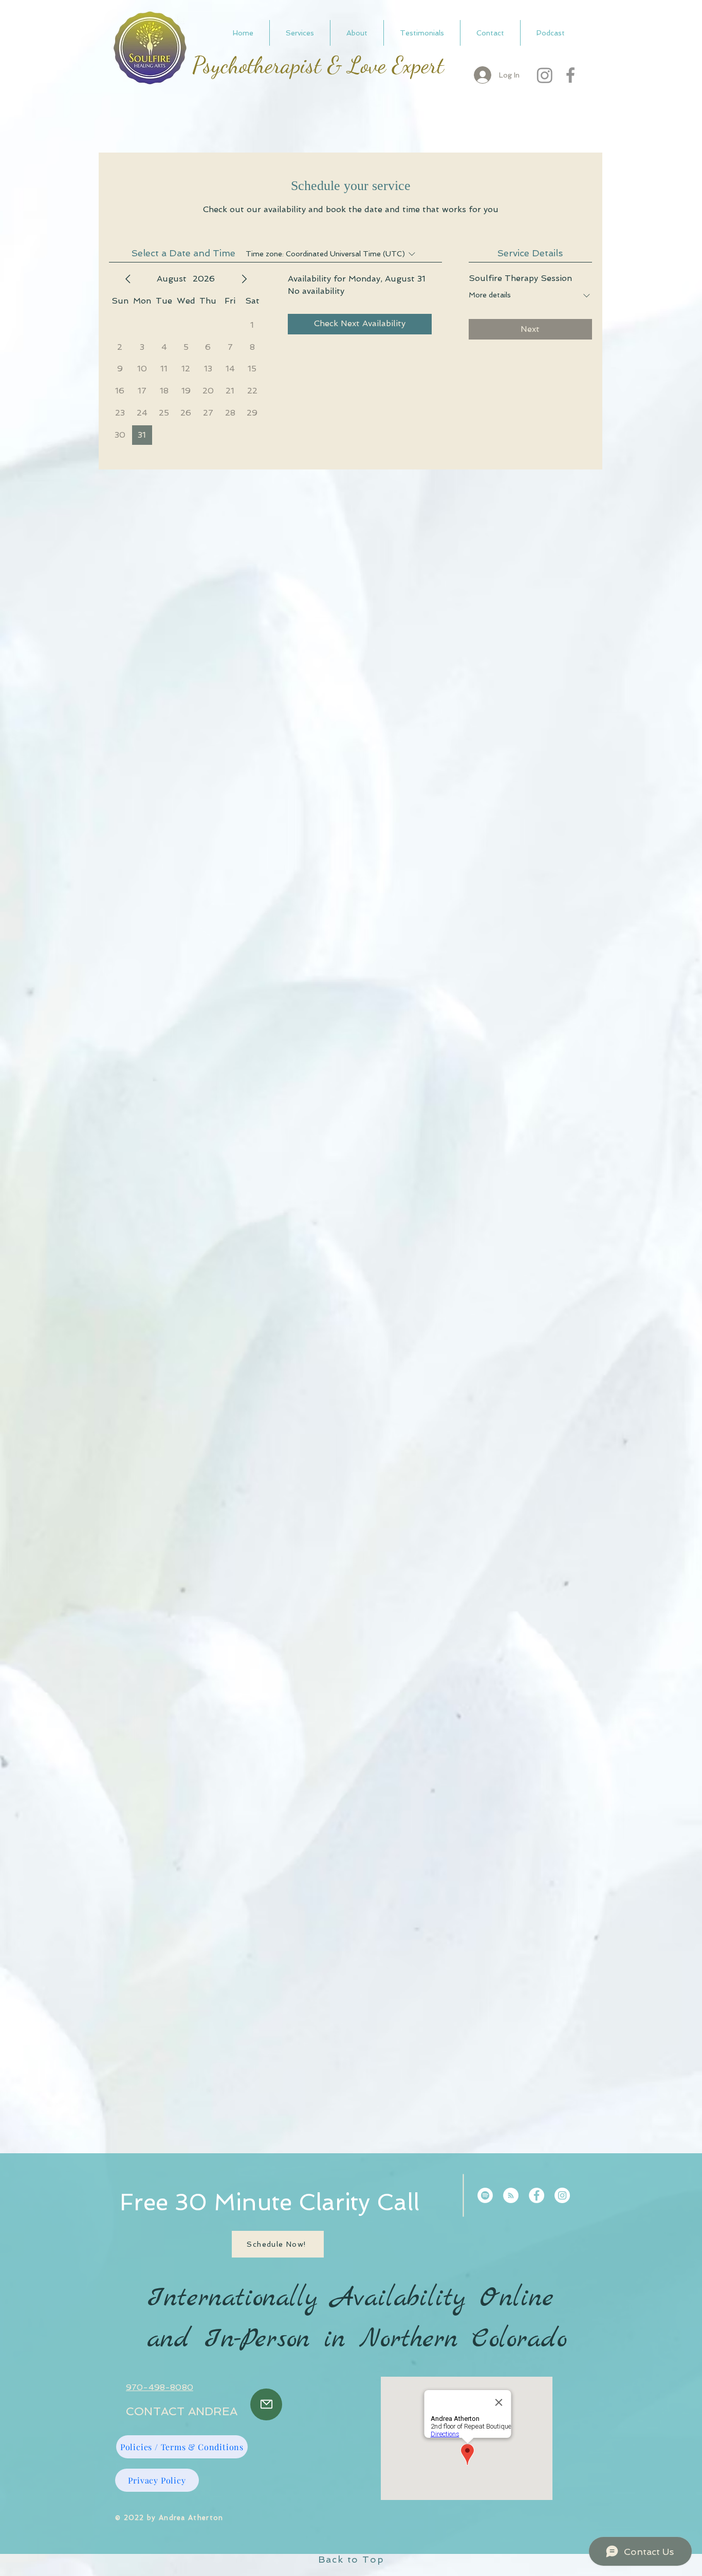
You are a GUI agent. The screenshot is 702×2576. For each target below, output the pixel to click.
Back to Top (351, 2559)
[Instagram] (545, 75)
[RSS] (511, 2195)
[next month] (244, 279)
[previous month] (128, 279)
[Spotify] (485, 2195)
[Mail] (266, 2404)
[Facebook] (570, 75)
